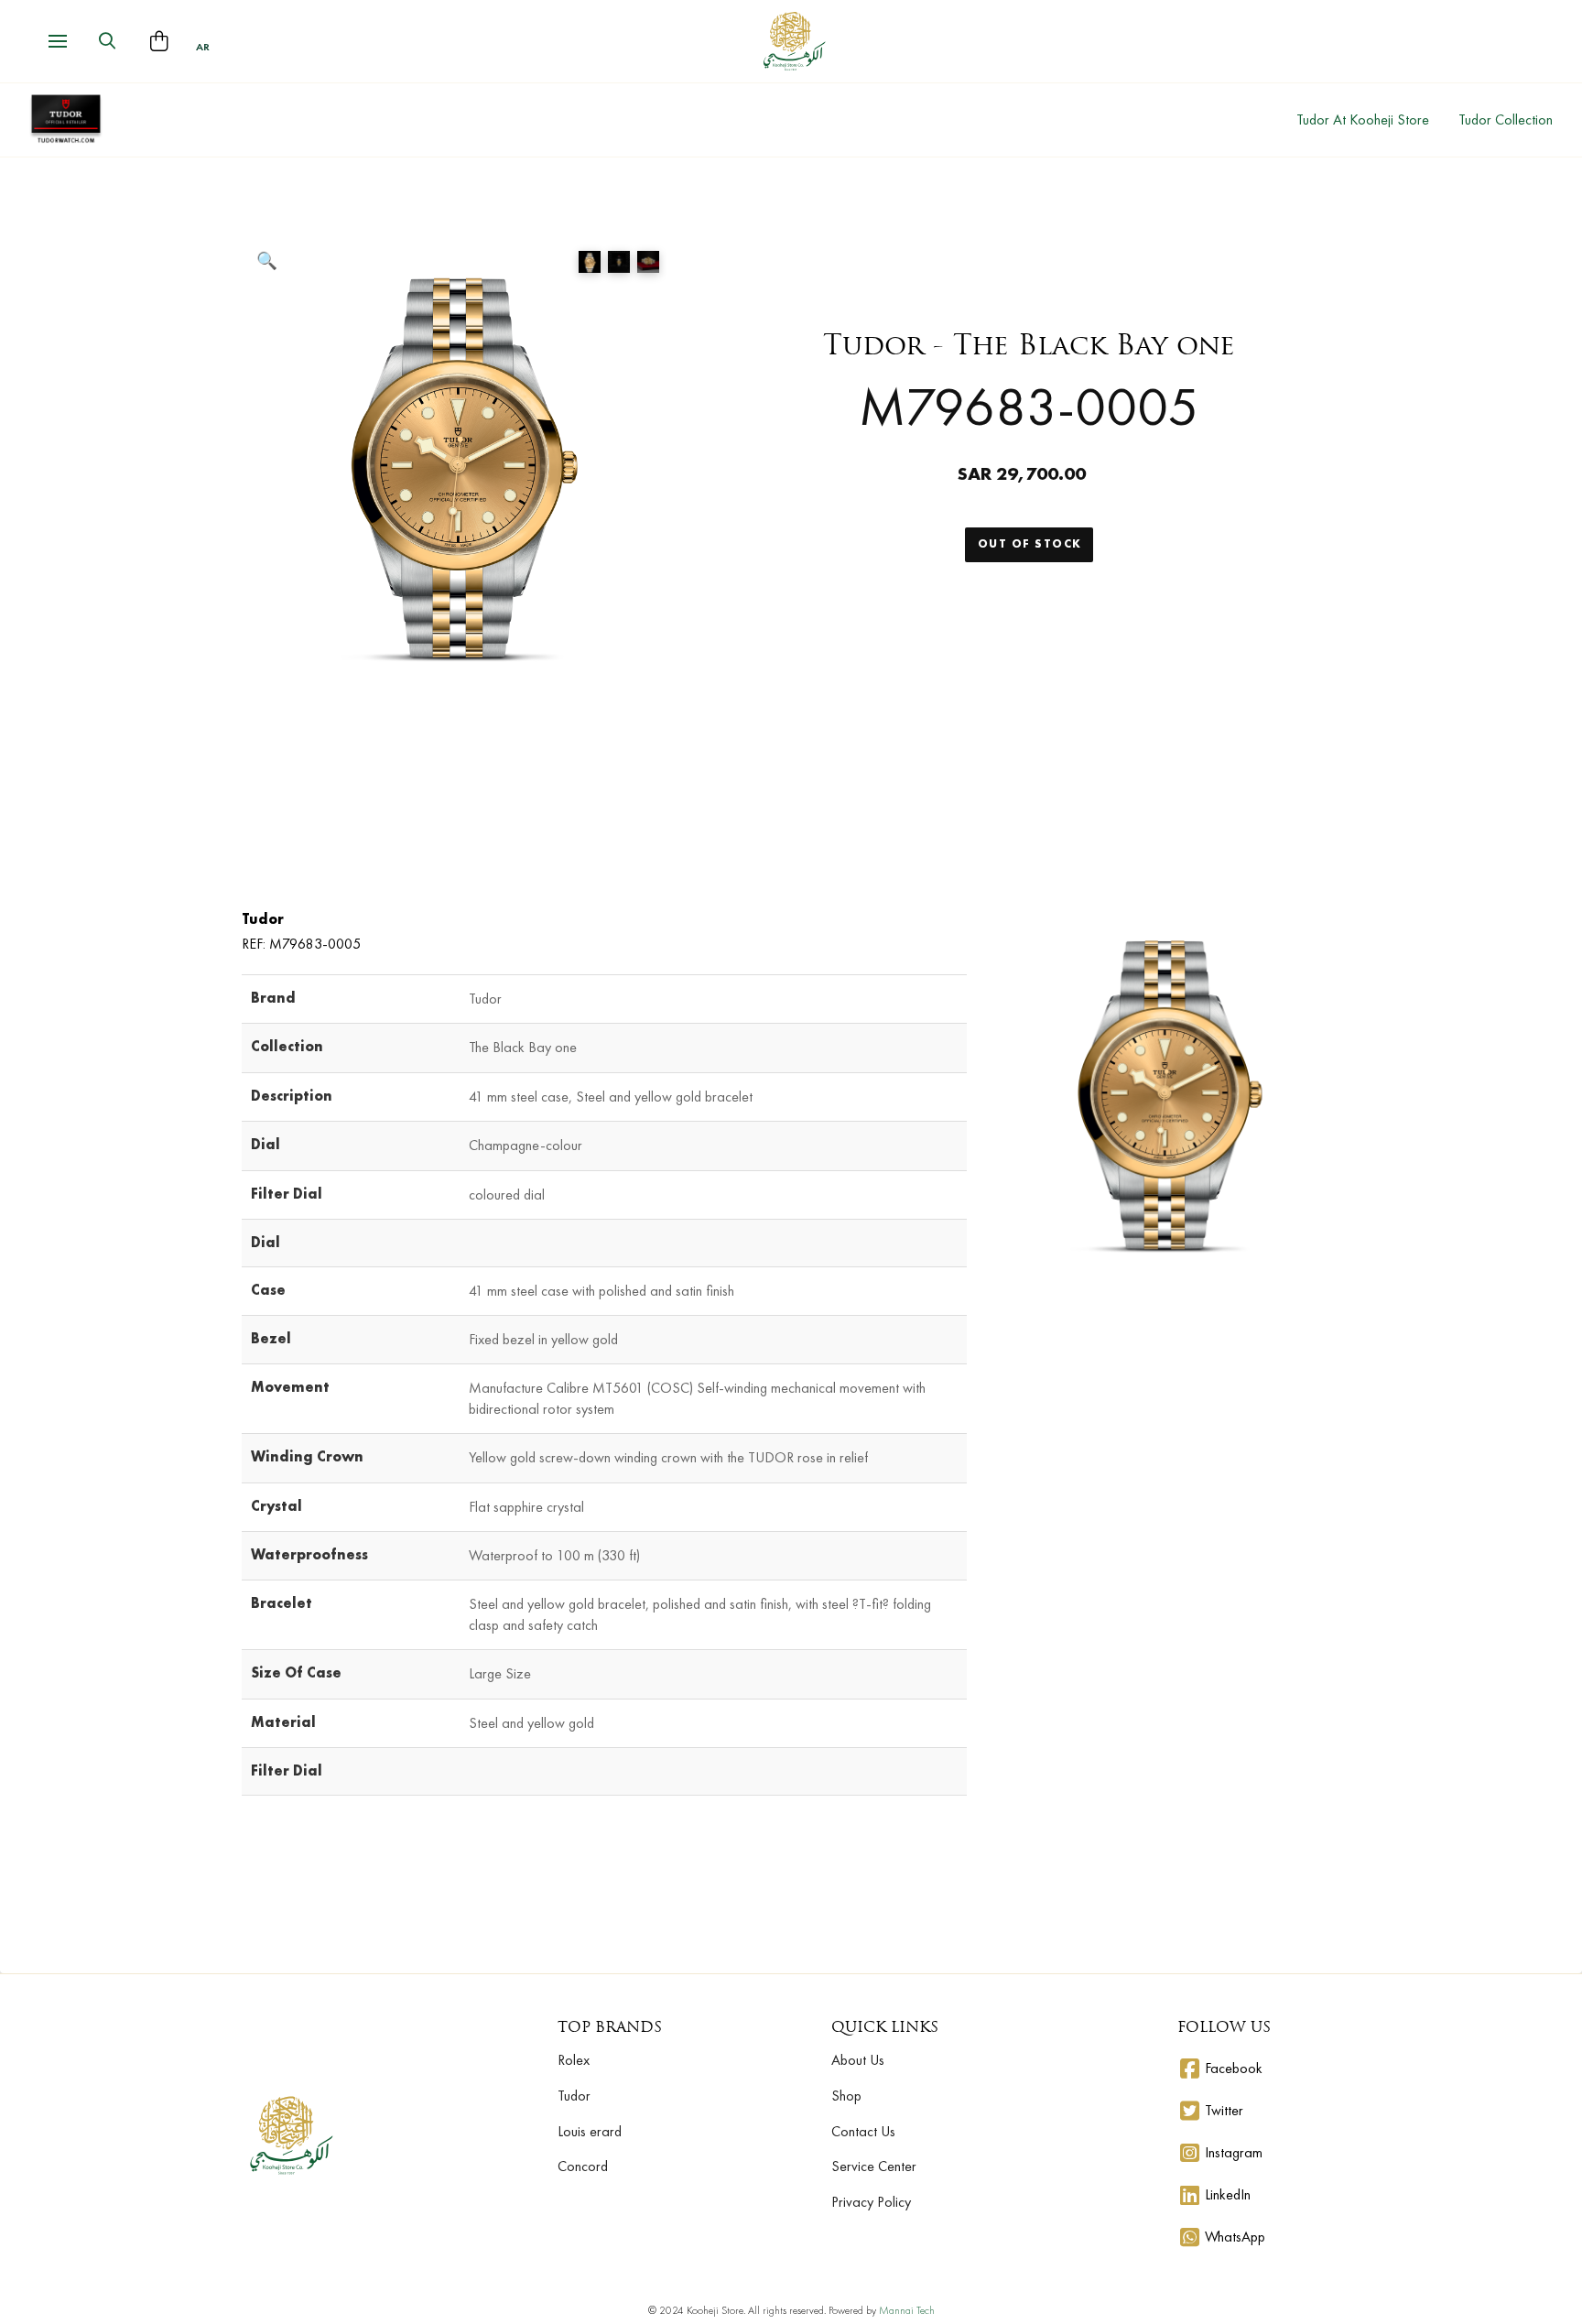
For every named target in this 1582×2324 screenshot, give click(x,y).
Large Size (500, 1673)
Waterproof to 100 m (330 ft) (554, 1555)
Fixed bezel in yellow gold (543, 1339)
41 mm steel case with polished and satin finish (601, 1291)
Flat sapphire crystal (526, 1507)
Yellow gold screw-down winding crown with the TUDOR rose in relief (668, 1457)
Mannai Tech (907, 2310)
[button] (58, 41)
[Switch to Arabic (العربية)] (203, 47)
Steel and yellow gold (531, 1723)
